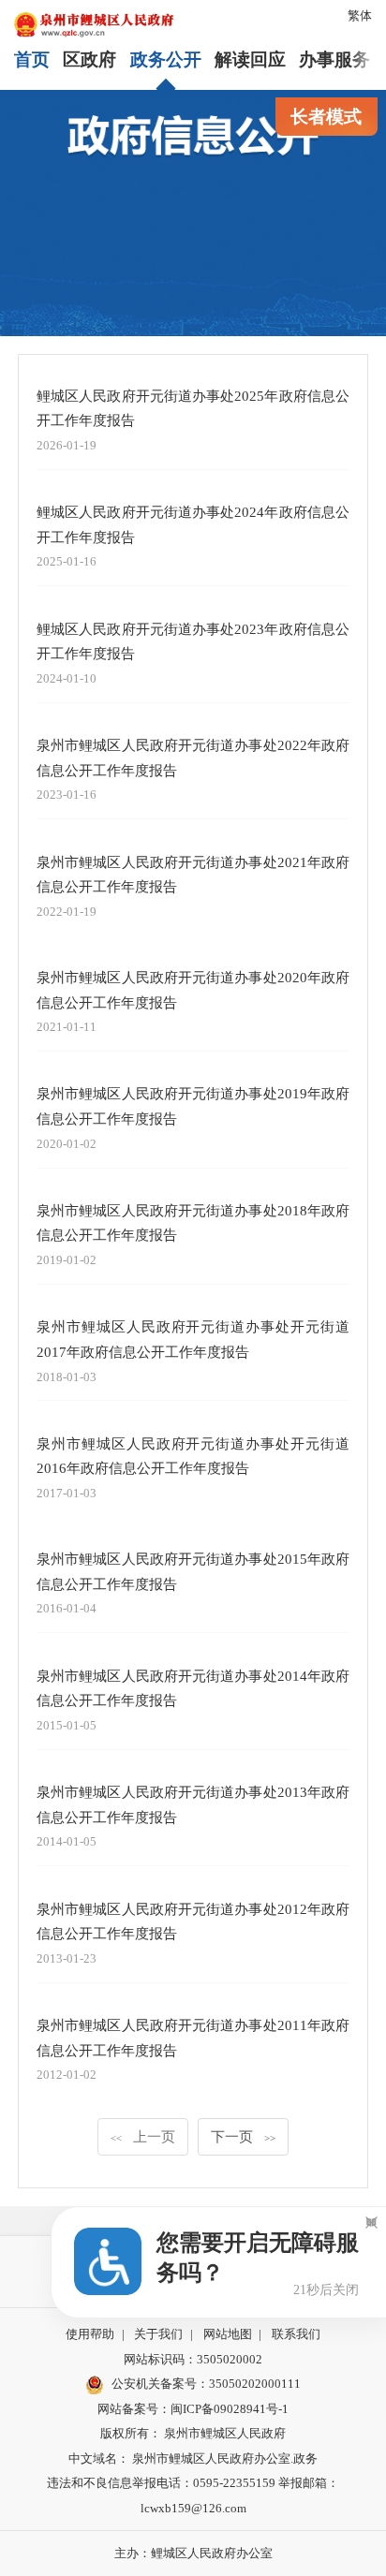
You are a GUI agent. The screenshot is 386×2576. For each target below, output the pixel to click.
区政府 (89, 59)
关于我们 (158, 2334)
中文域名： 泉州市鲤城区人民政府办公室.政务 (193, 2458)
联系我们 (296, 2334)
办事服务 (334, 59)
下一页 (243, 2136)
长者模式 (326, 117)
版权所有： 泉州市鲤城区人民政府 (193, 2433)
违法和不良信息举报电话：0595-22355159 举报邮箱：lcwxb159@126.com (193, 2495)
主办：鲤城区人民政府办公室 (193, 2553)
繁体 (360, 15)
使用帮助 (90, 2334)
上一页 (143, 2136)
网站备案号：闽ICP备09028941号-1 (193, 2409)
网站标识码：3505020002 (193, 2359)
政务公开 (166, 59)
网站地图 (228, 2334)
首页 (32, 59)
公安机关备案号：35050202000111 (206, 2384)
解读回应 (250, 59)
